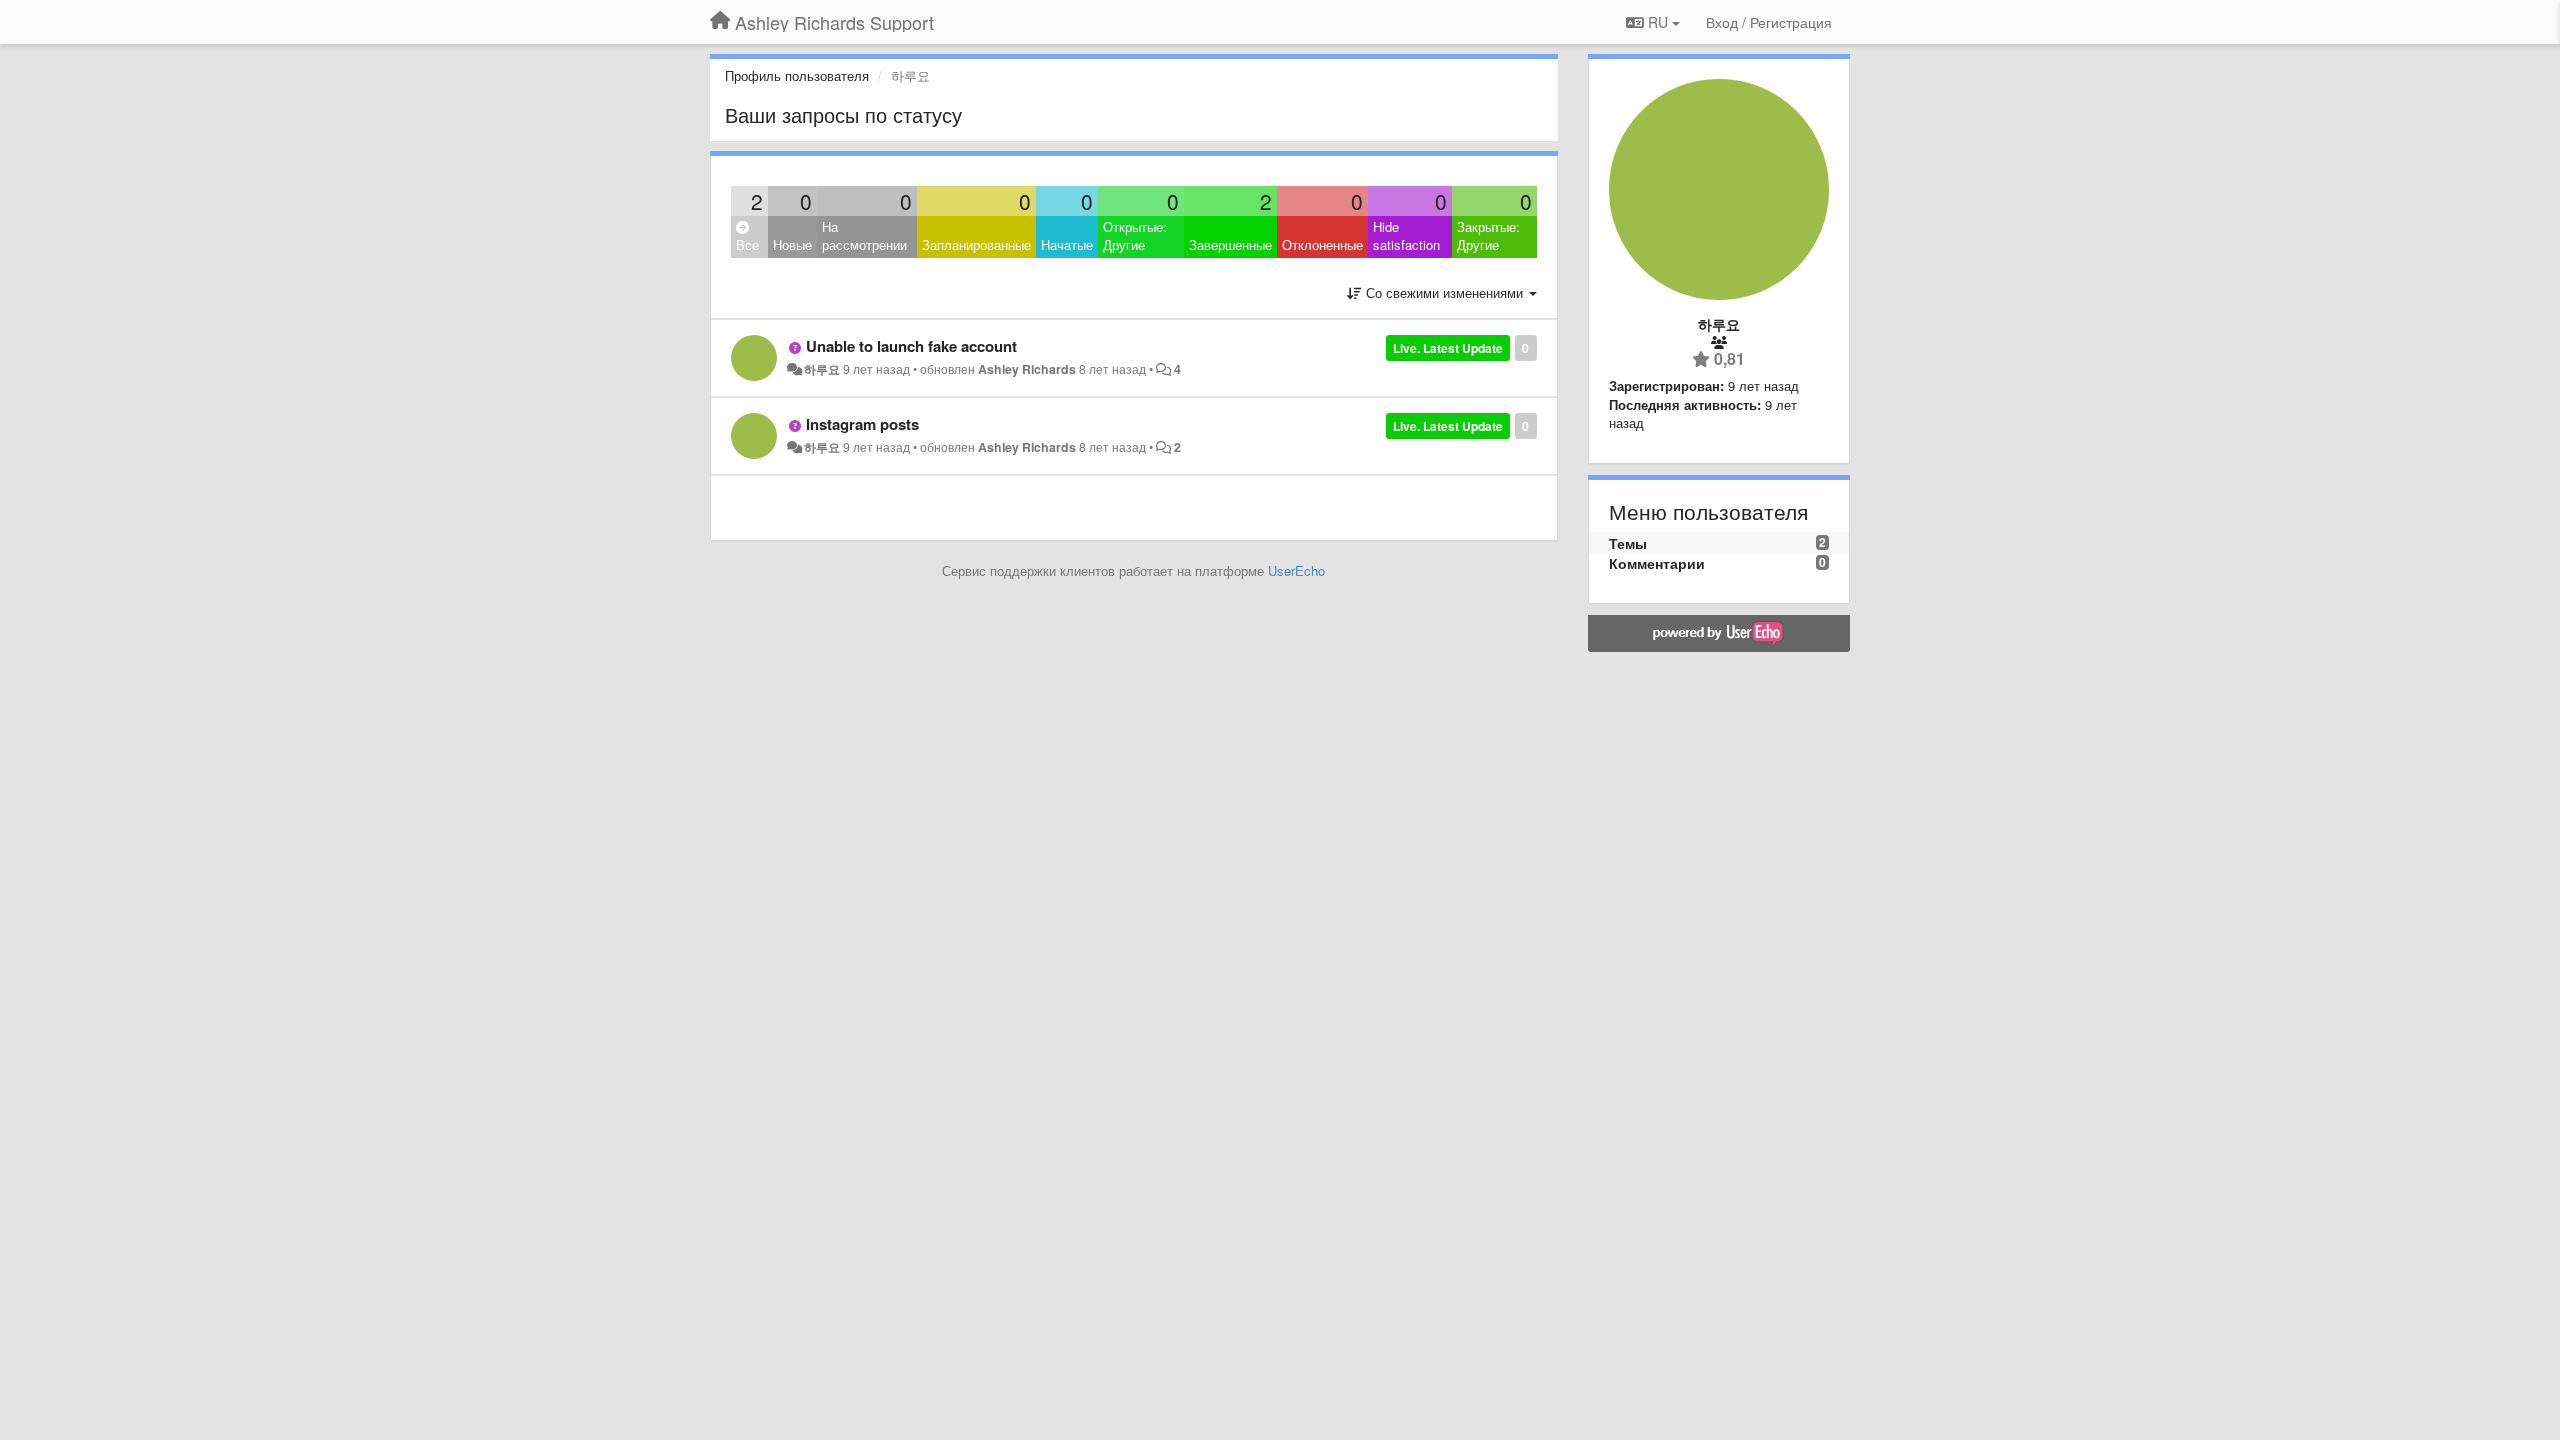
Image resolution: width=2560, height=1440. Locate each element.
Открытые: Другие (1135, 236)
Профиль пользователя (797, 75)
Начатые (1067, 244)
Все (747, 244)
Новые (792, 244)
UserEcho (1296, 570)
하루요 (822, 369)
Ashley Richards (1027, 369)
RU (1658, 22)
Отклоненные (1322, 244)
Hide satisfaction (1406, 236)
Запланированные (976, 244)
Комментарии (1657, 563)
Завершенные (1230, 244)
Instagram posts (862, 424)
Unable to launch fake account (911, 346)
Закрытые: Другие (1488, 236)
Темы (1628, 543)
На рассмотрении (864, 236)
